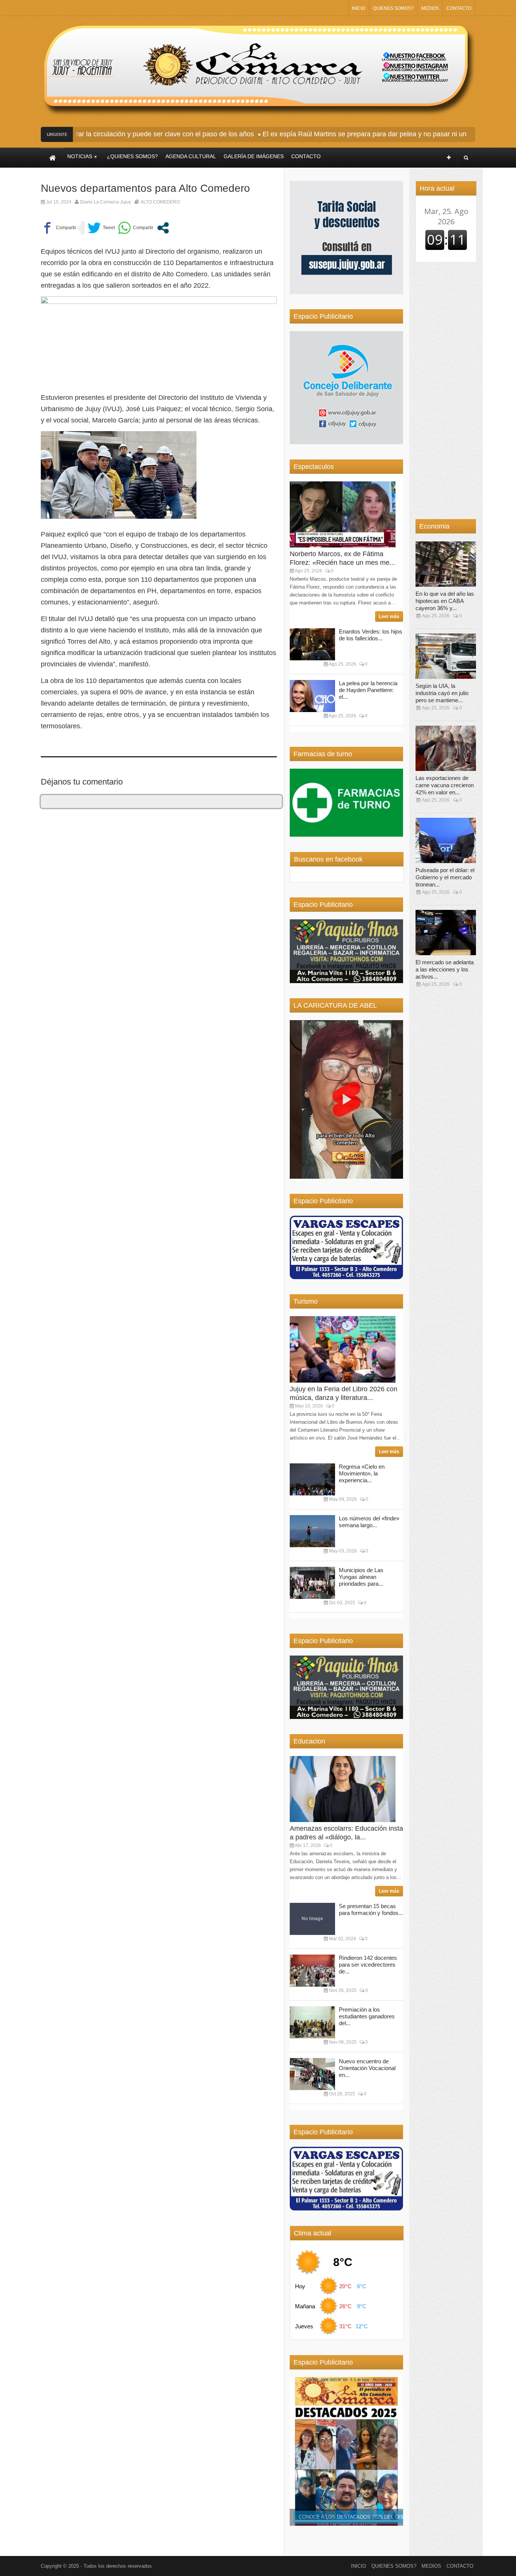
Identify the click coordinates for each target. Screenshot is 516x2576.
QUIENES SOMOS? (393, 8)
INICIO (358, 8)
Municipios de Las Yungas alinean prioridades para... (361, 1577)
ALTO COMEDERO (160, 202)
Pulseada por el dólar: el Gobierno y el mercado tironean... (445, 877)
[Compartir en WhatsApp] (136, 228)
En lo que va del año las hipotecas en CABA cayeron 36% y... (445, 601)
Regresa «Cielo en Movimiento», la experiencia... (362, 1473)
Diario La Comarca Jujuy (106, 202)
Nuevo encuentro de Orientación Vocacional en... (367, 2068)
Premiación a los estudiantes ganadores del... (367, 2016)
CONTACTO (459, 8)
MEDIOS (430, 8)
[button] (347, 1099)
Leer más (389, 617)
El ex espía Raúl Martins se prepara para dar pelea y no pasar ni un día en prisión (355, 134)
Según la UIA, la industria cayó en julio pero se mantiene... (442, 693)
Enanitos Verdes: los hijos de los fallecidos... (371, 635)
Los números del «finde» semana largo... (369, 1522)
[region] (346, 237)
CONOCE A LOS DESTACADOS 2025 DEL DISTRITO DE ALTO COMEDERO (385, 2517)
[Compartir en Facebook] (59, 228)
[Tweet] (101, 228)
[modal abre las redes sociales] (163, 228)
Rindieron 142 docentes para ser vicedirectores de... (368, 1965)
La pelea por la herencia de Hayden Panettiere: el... (368, 690)
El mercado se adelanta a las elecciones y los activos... (445, 969)
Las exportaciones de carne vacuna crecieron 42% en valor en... (445, 785)
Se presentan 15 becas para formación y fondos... (371, 1909)
